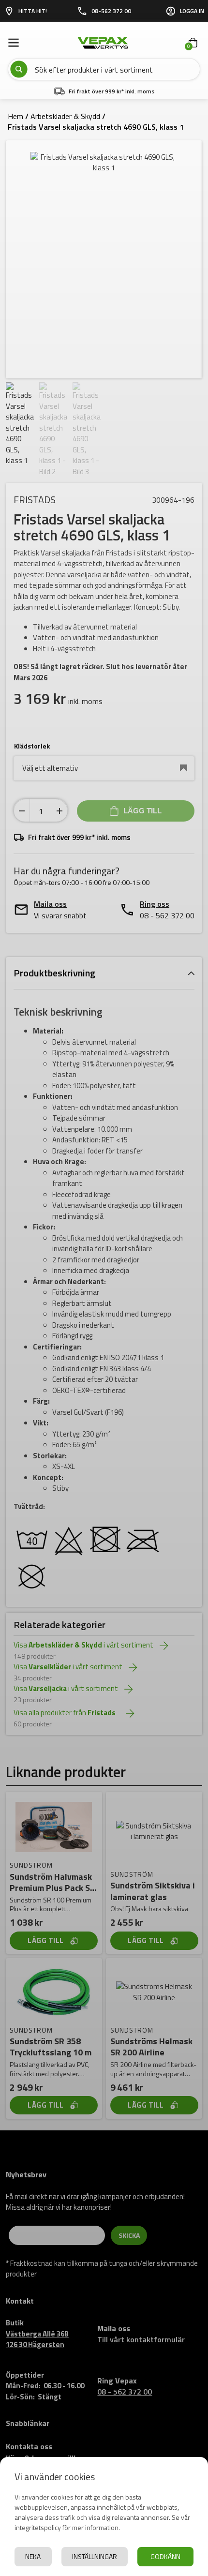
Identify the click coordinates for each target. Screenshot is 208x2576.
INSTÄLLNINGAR (95, 2556)
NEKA (33, 2556)
